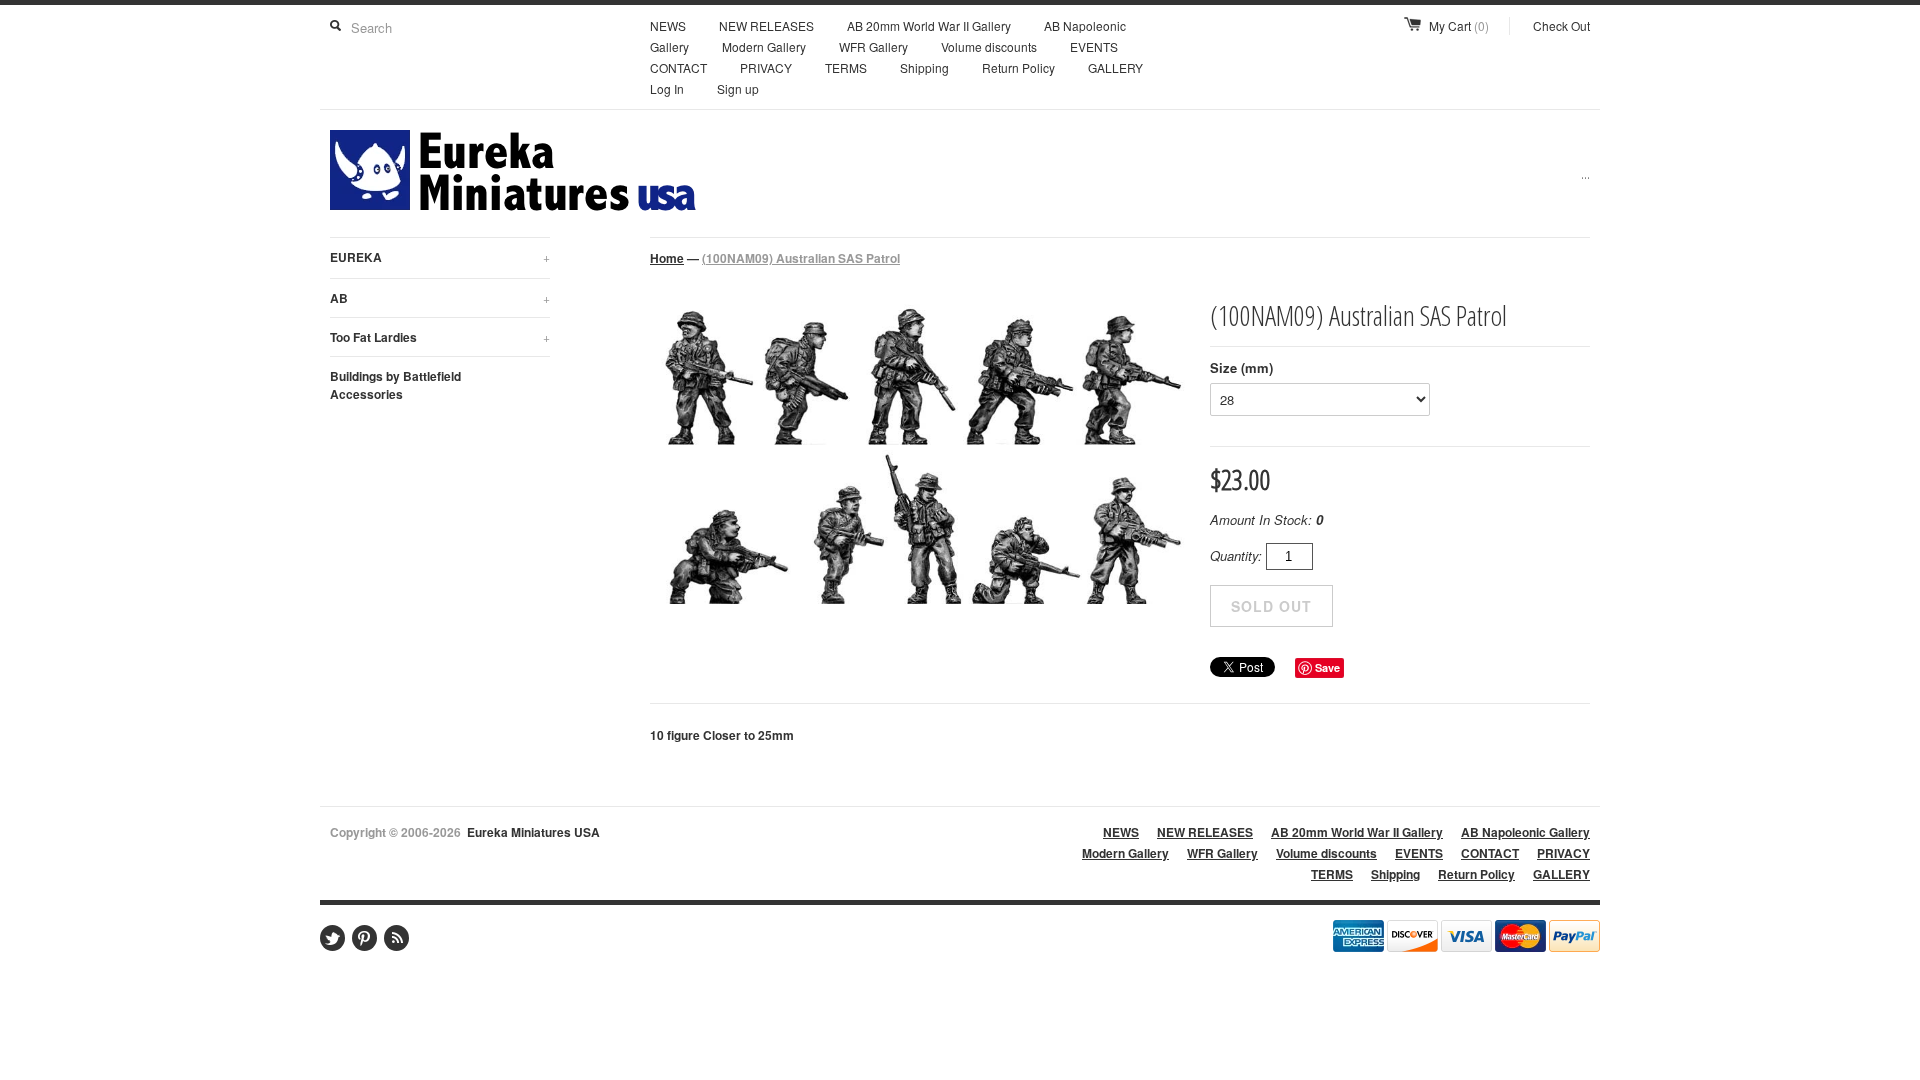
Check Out (1561, 25)
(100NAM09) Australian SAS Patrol (801, 258)
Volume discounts (989, 46)
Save (1327, 667)
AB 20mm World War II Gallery (929, 25)
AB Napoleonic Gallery (1525, 832)
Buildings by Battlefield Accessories (395, 385)
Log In (667, 88)
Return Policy (1018, 67)
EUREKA (440, 257)
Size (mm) (1241, 367)
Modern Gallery (764, 46)
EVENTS (1094, 46)
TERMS (846, 67)
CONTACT (678, 67)
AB (440, 298)
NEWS (668, 25)
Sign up (738, 88)
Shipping (924, 67)
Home (667, 258)
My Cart (1459, 25)
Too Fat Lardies (440, 337)
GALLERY (1115, 67)
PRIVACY (766, 67)
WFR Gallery (873, 46)
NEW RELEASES (766, 25)
